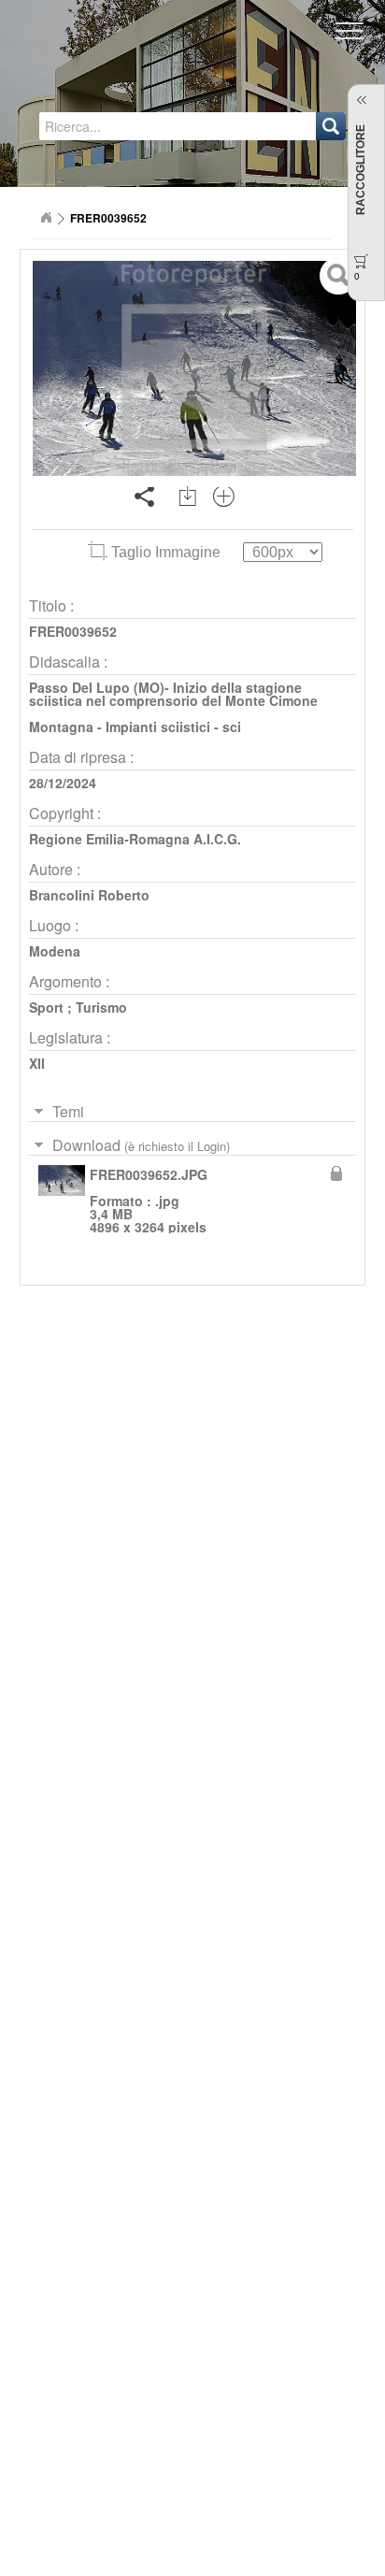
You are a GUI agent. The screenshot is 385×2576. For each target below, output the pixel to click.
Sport (46, 1007)
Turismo (101, 1007)
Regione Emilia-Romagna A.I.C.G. (135, 839)
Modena (55, 951)
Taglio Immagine (166, 552)
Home (46, 218)
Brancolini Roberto (89, 895)
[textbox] (125, 126)
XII (37, 1063)
